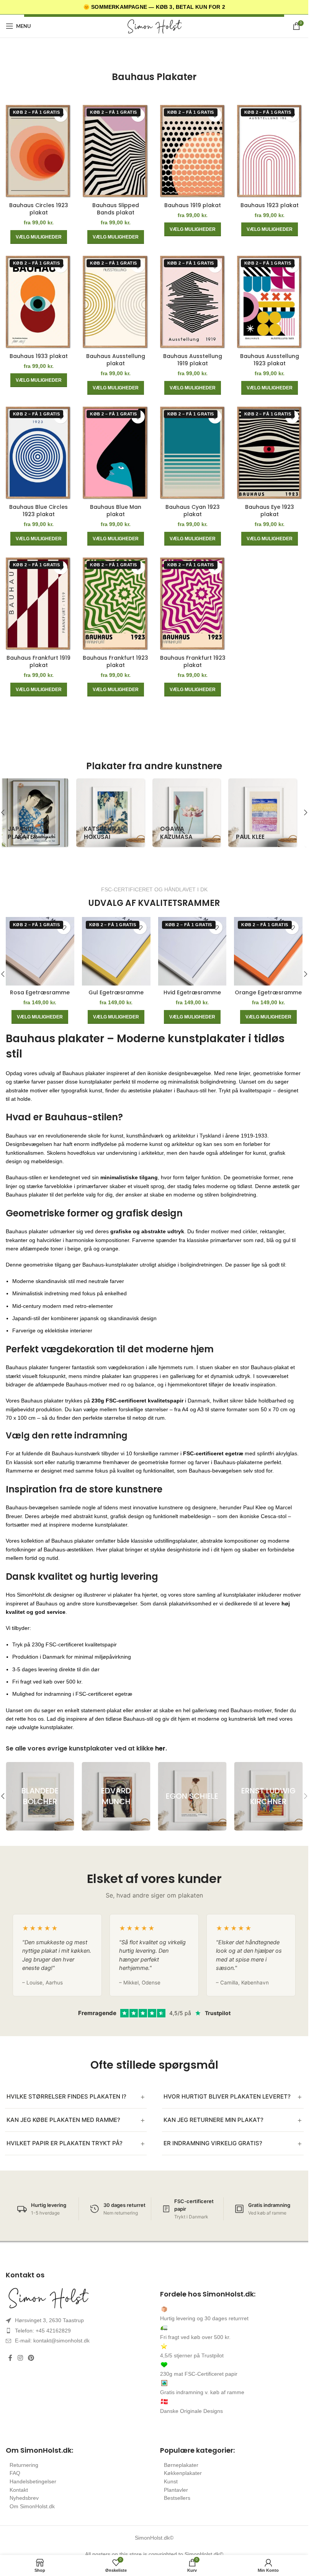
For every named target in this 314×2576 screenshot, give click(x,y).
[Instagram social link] (20, 2358)
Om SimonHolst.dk (32, 2506)
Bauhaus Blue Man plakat (116, 511)
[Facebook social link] (10, 2358)
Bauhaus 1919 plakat (193, 205)
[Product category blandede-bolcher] (40, 1796)
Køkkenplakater (183, 2473)
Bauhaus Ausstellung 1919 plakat (193, 360)
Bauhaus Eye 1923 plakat (270, 511)
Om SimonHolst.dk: (39, 2450)
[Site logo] (154, 26)
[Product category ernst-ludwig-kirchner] (268, 1796)
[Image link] (77, 2298)
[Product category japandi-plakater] (40, 813)
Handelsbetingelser (33, 2481)
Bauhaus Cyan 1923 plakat (193, 511)
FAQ (15, 2473)
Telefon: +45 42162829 (43, 2331)
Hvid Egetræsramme (192, 992)
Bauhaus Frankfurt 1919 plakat (38, 662)
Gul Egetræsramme (116, 992)
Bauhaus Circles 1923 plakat (39, 209)
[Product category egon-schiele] (192, 1796)
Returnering (24, 2465)
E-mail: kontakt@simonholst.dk (52, 2341)
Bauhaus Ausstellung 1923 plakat (270, 360)
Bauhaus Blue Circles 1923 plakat (38, 511)
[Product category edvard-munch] (116, 1796)
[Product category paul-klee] (268, 813)
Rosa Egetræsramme (40, 992)
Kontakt (19, 2490)
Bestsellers (177, 2498)
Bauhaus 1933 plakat (39, 356)
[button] (306, 812)
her (160, 1748)
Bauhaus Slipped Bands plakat (116, 209)
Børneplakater (181, 2465)
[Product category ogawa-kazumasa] (192, 813)
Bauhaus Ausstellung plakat (116, 360)
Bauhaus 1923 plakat (270, 205)
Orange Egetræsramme (268, 992)
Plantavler (176, 2490)
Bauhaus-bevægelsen (32, 1507)
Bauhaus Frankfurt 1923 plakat (115, 662)
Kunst (171, 2481)
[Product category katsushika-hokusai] (116, 813)
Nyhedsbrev (24, 2498)
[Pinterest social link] (31, 2358)
